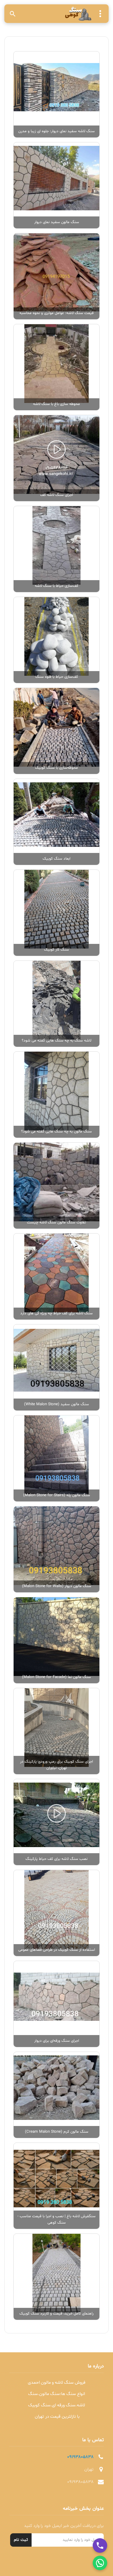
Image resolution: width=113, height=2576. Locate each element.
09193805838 (80, 2457)
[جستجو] (13, 14)
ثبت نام (21, 2540)
